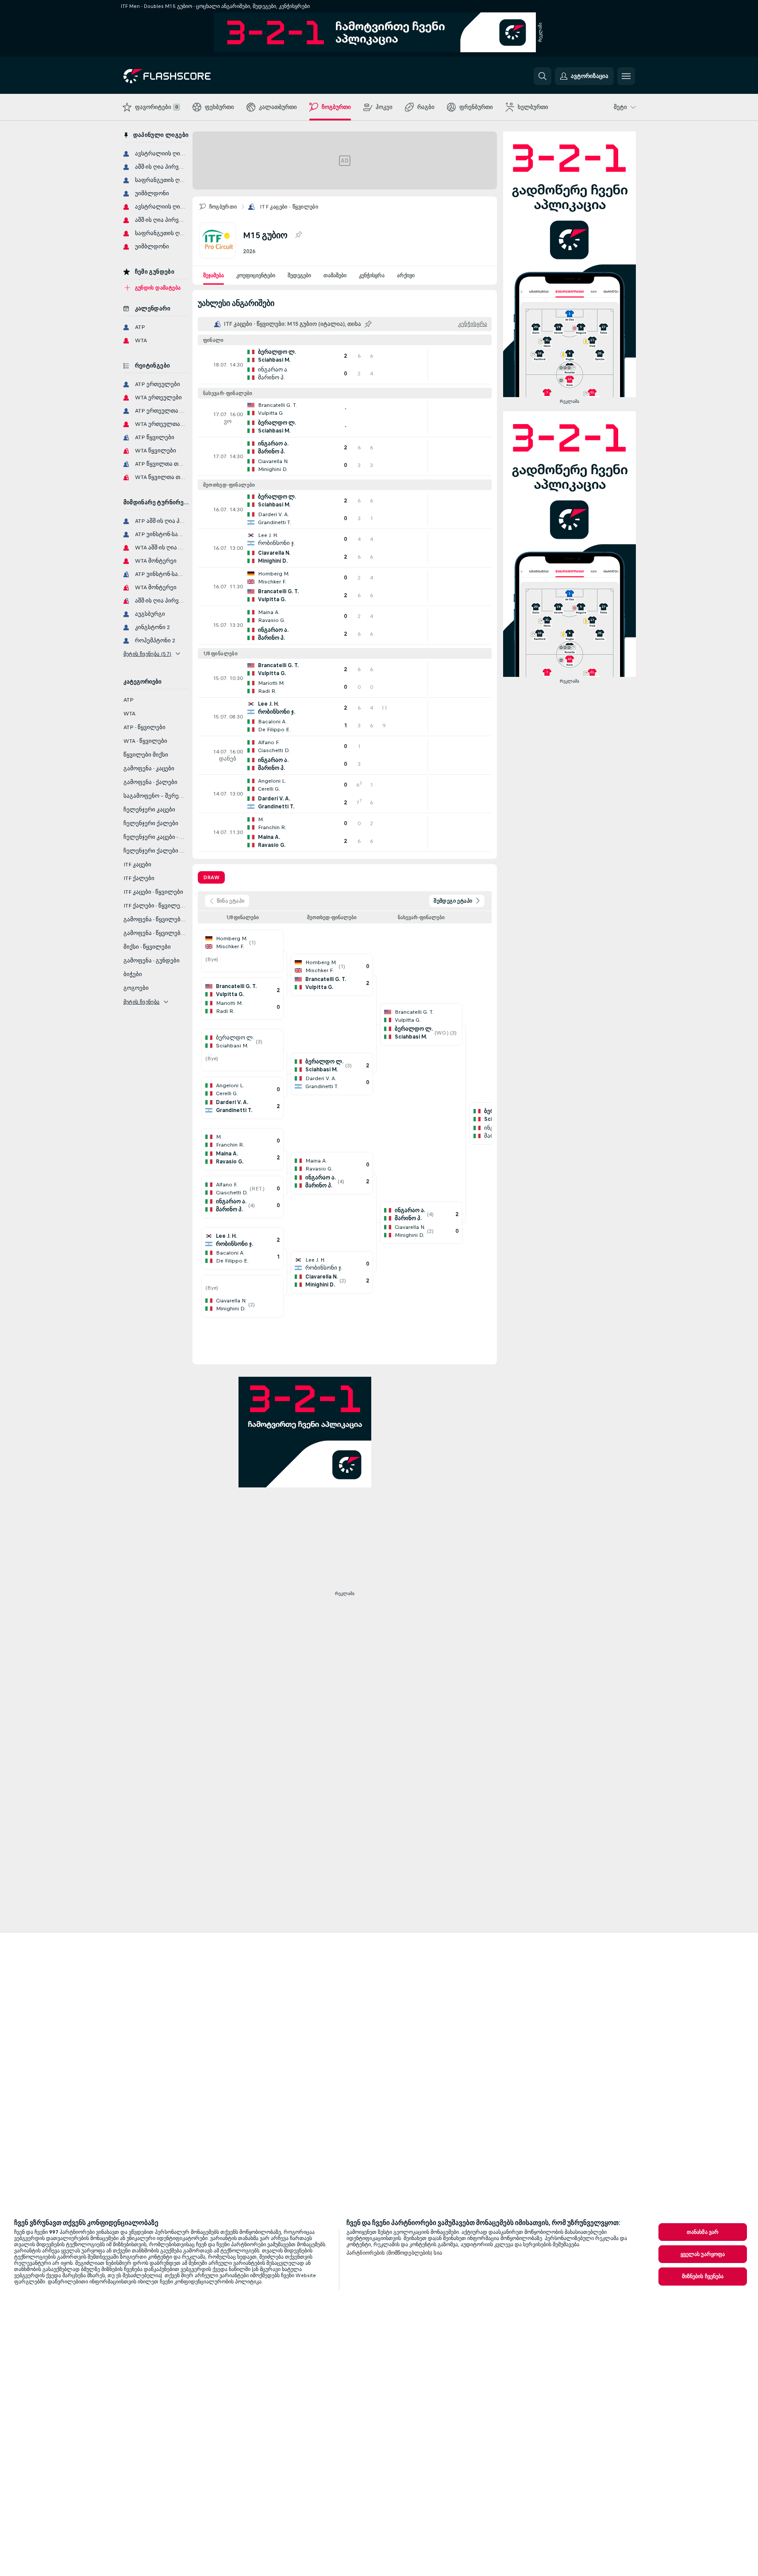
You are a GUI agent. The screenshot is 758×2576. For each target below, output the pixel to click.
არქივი (406, 275)
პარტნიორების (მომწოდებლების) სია (394, 2253)
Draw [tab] (211, 877)
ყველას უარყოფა (703, 2254)
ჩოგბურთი (223, 207)
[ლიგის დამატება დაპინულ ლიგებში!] (298, 235)
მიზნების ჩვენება (703, 2276)
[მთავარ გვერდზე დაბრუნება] (184, 76)
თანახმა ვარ (703, 2232)
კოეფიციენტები (256, 275)
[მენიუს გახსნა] (626, 76)
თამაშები (335, 275)
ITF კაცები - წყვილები (289, 207)
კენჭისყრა (372, 275)
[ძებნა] (543, 76)
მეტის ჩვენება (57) (148, 654)
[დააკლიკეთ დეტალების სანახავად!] (345, 365)
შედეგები (299, 275)
